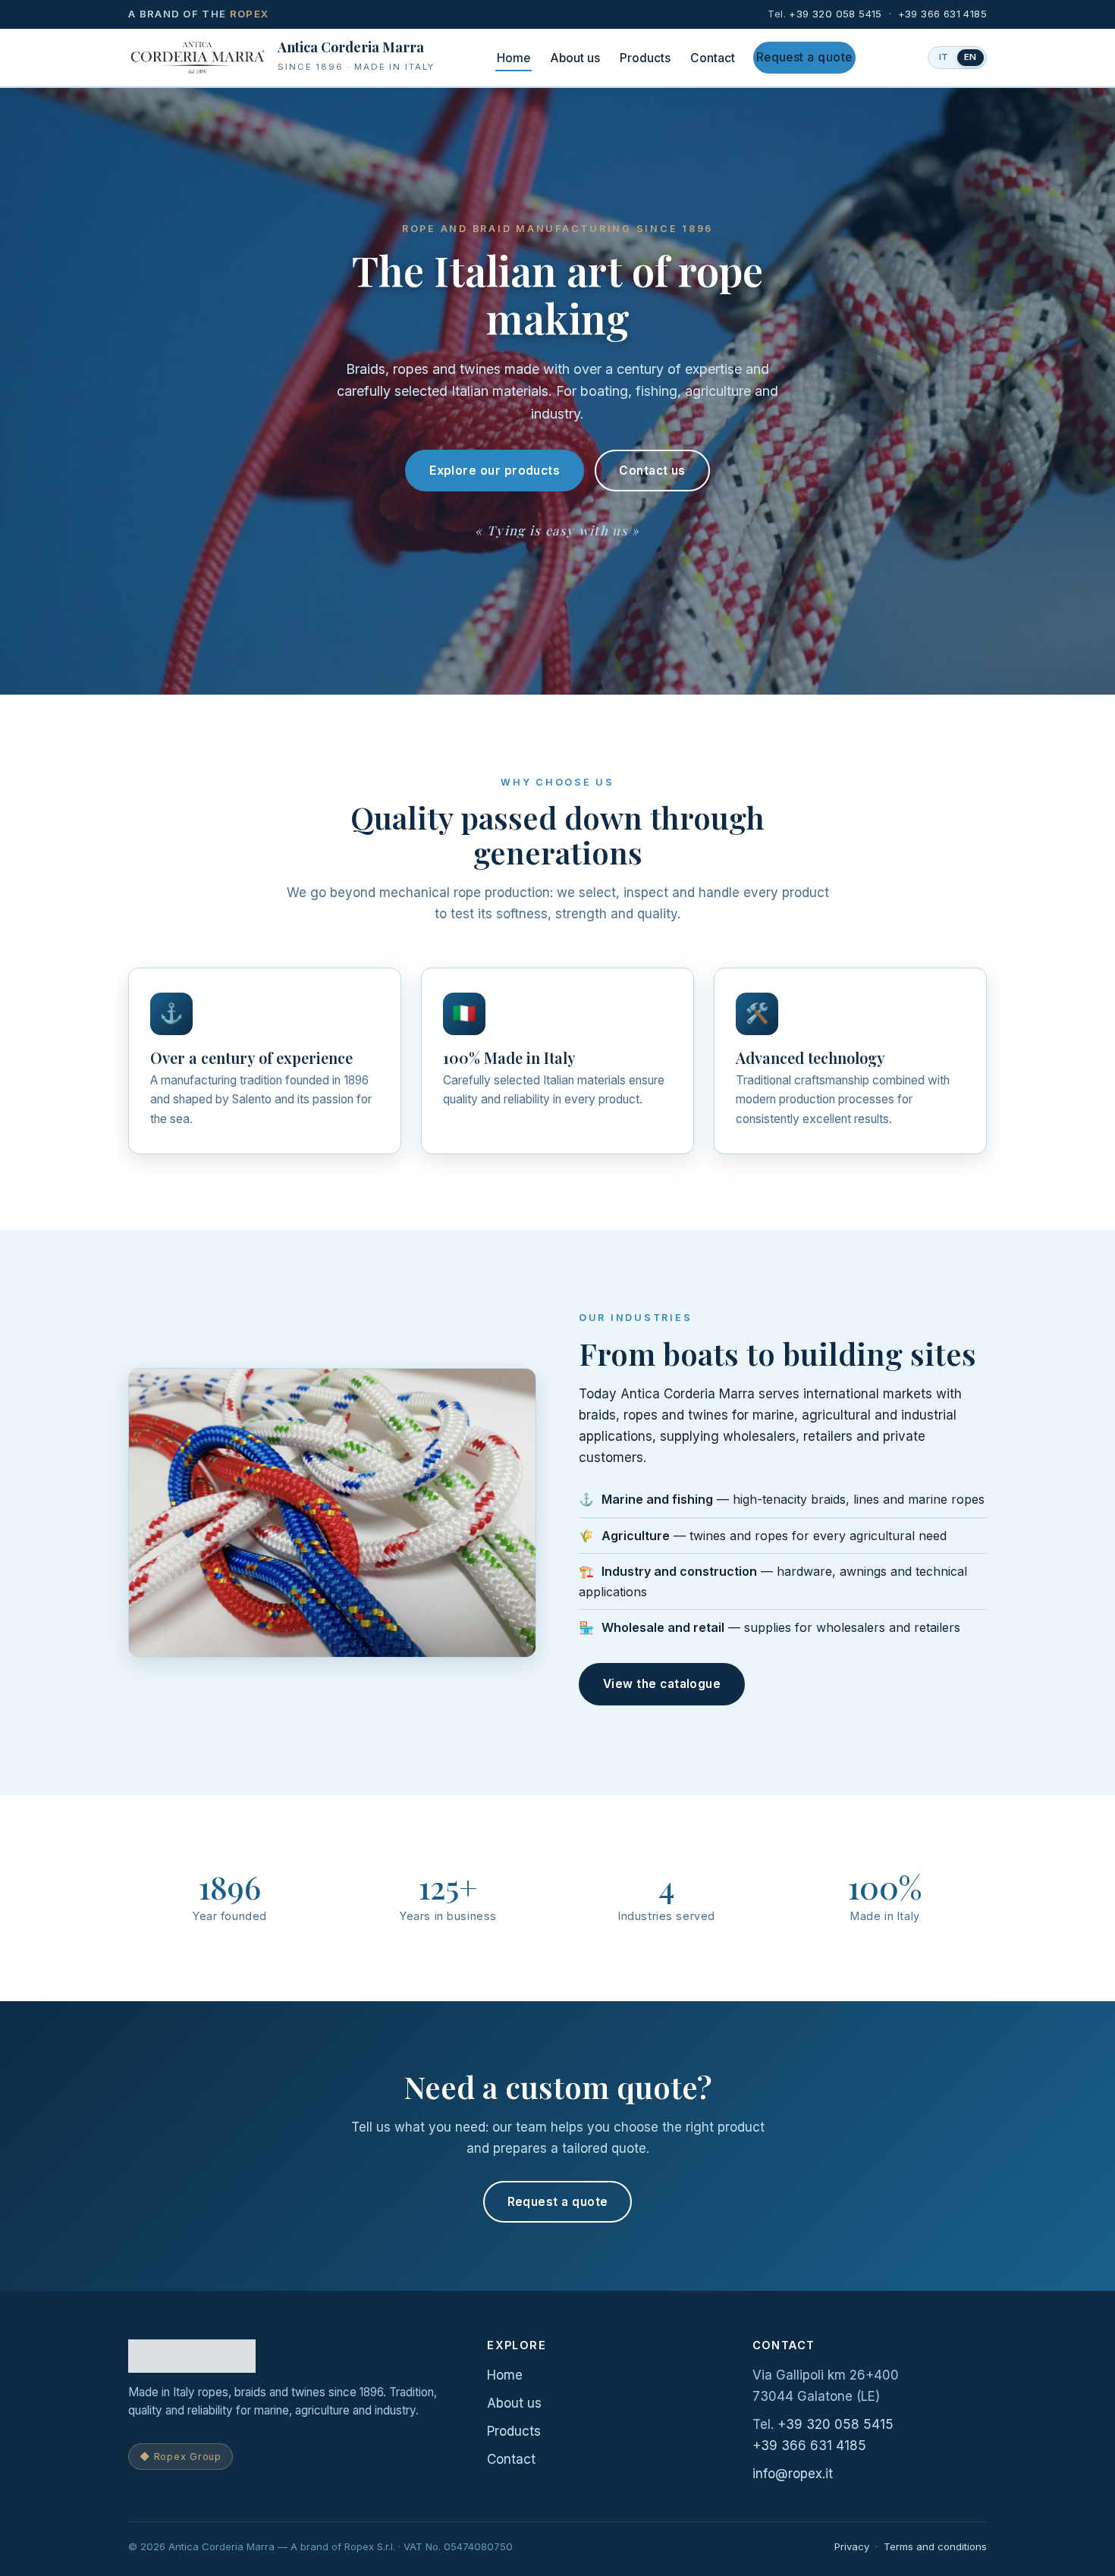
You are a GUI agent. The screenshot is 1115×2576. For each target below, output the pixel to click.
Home (514, 58)
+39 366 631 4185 (942, 14)
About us (575, 58)
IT (944, 57)
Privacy (852, 2546)
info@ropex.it (793, 2474)
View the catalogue (662, 1684)
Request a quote (804, 57)
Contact (713, 58)
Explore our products (495, 471)
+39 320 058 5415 (835, 14)
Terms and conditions (935, 2546)
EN (971, 57)
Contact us (652, 471)
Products (645, 58)
